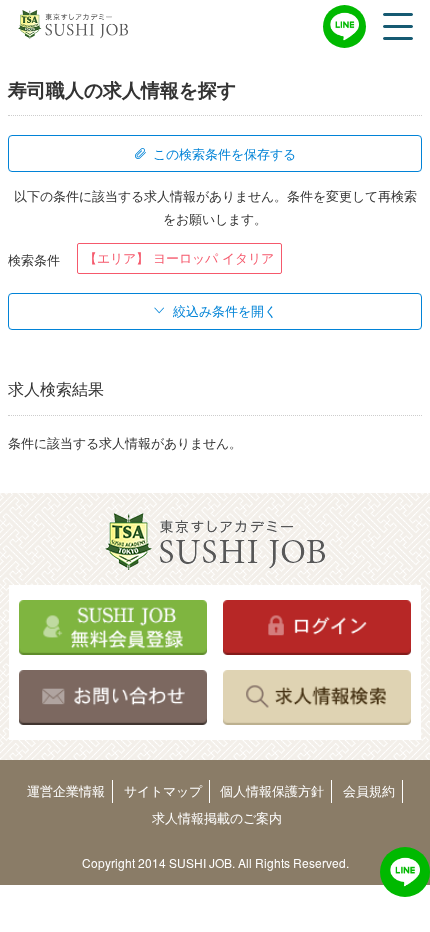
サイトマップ (163, 790)
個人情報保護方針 (272, 790)
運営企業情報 (66, 790)
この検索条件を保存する (224, 153)
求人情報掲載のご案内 (217, 817)
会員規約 (369, 790)
